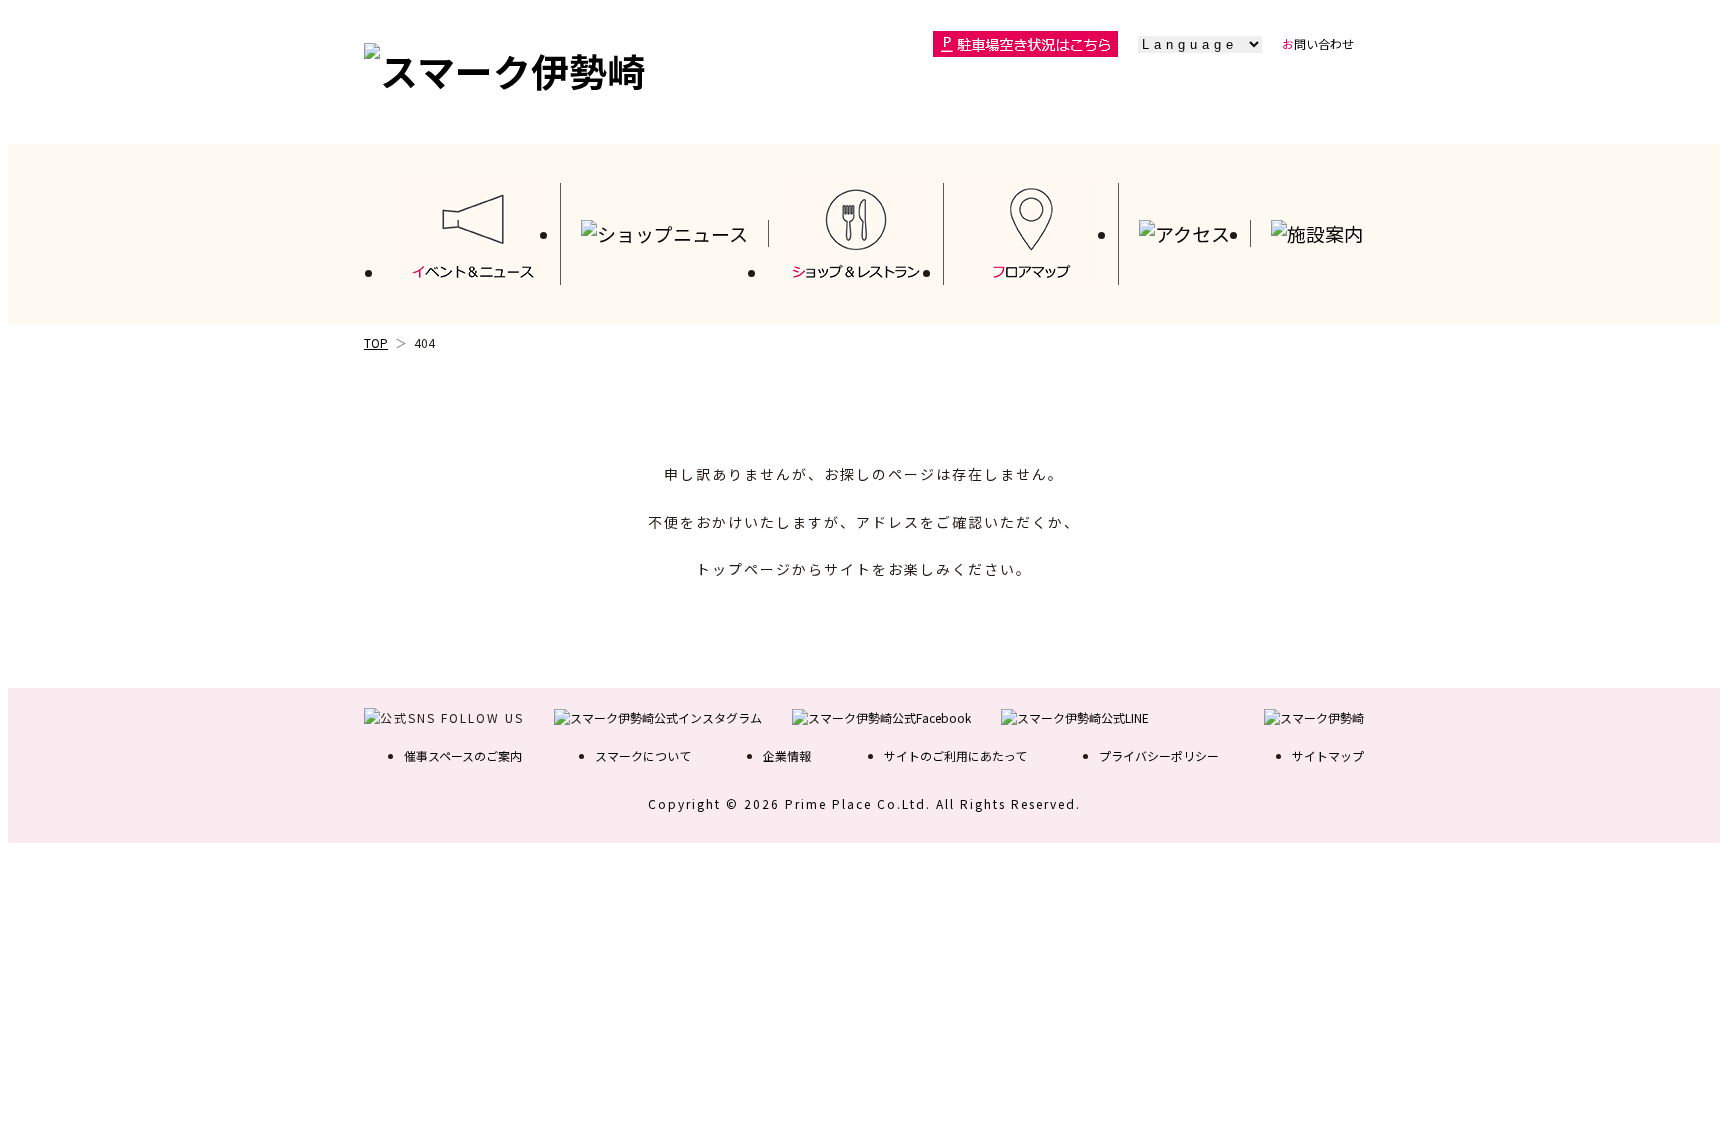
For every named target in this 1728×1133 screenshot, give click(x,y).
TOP (376, 342)
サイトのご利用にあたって (955, 755)
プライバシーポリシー (1159, 755)
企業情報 (787, 755)
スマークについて (643, 755)
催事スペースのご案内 (463, 755)
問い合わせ (1318, 43)
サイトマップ (1328, 755)
